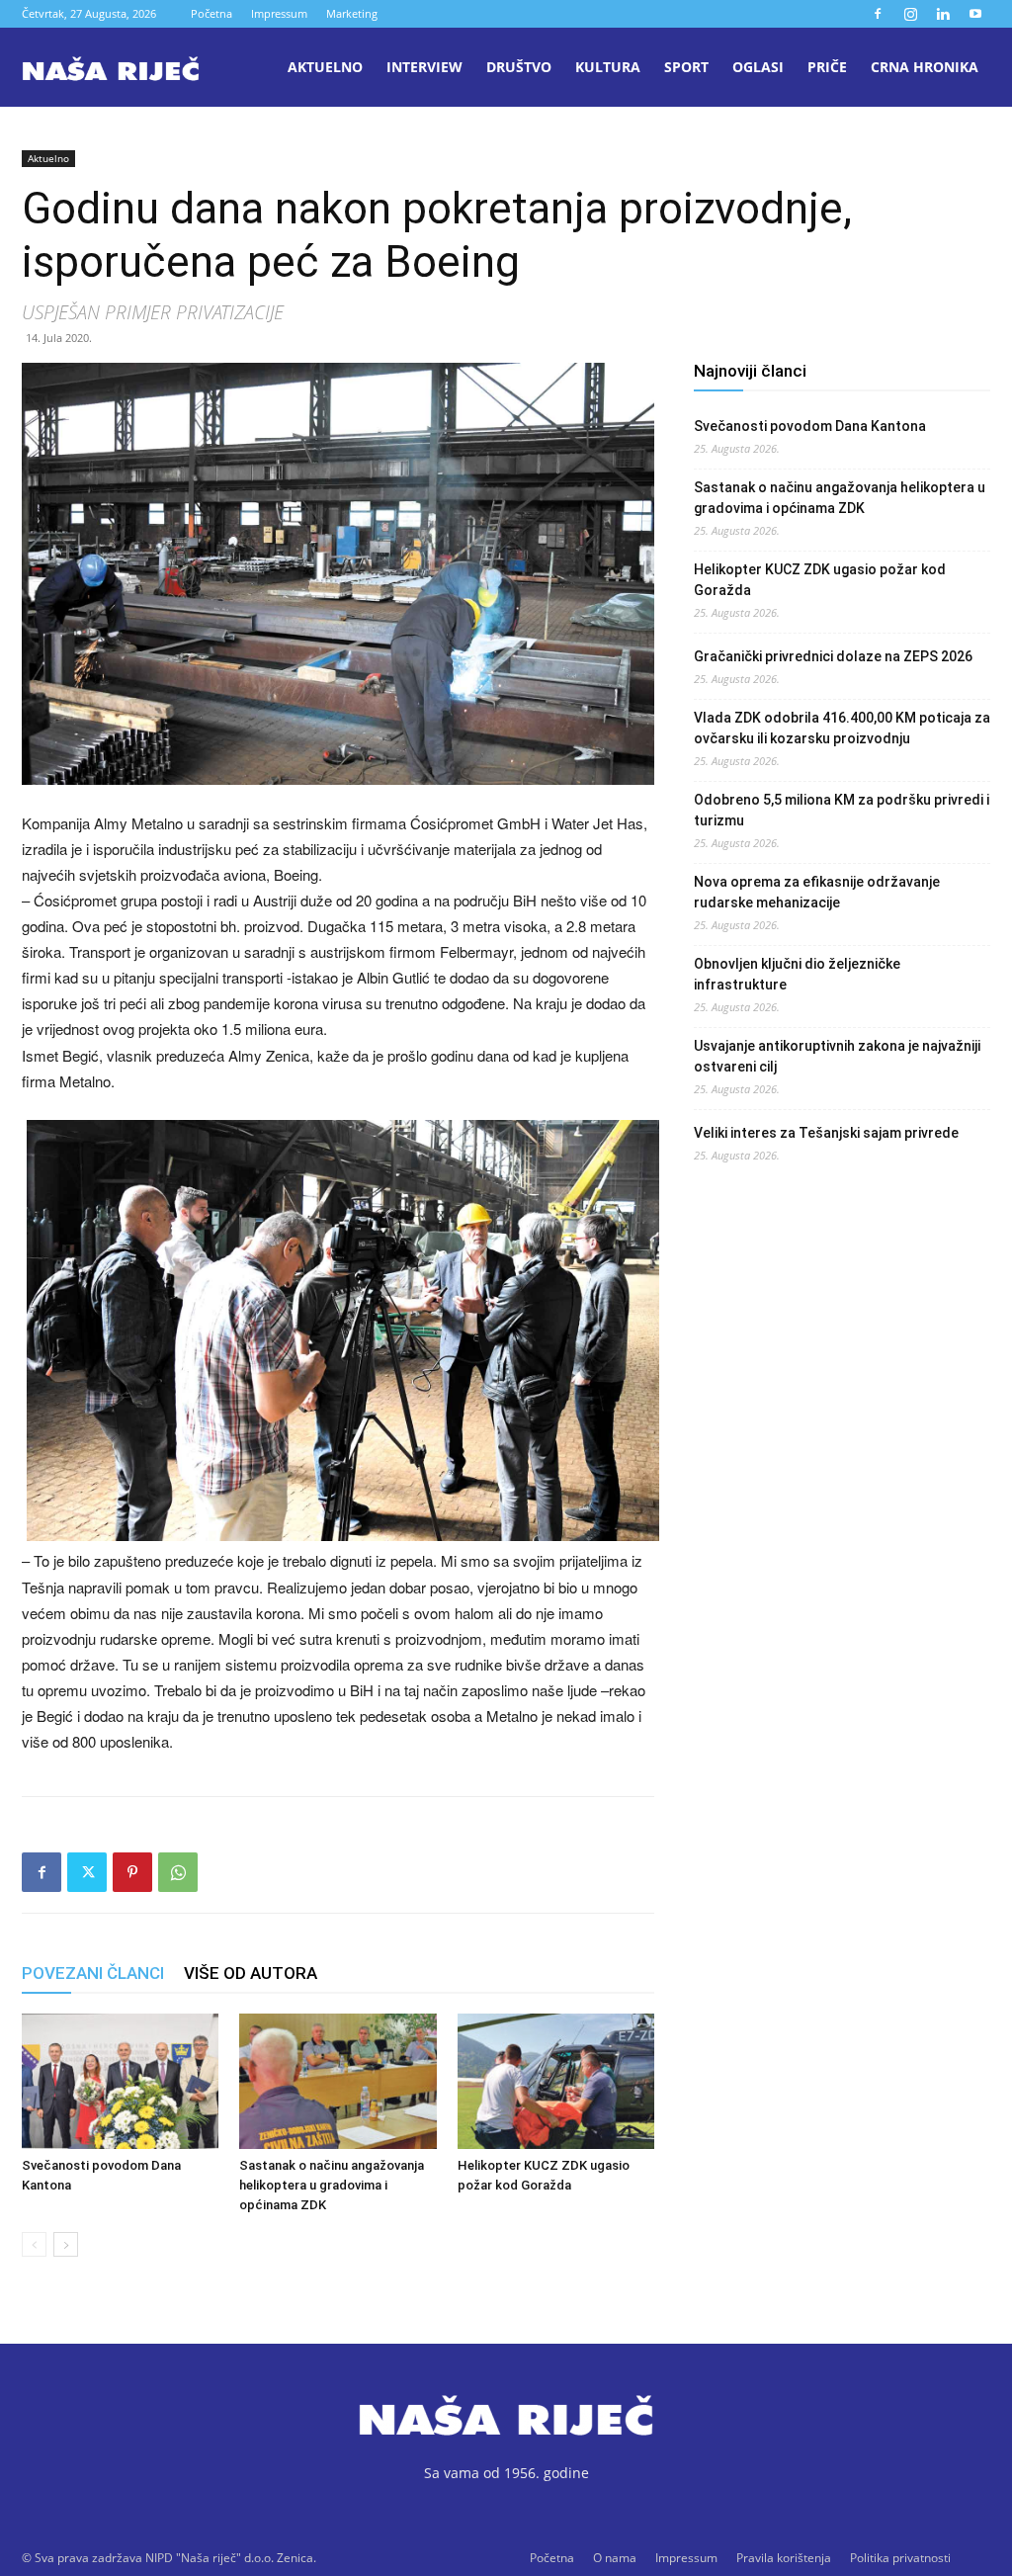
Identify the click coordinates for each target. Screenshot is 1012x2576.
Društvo (519, 67)
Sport (686, 67)
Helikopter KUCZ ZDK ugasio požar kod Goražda (820, 580)
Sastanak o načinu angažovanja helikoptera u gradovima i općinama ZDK (332, 2185)
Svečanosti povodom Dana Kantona (810, 426)
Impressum (279, 13)
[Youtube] (975, 14)
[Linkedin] (943, 14)
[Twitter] (87, 1872)
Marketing (352, 13)
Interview (424, 67)
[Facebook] (878, 14)
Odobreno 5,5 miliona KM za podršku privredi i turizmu (842, 810)
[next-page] (66, 2244)
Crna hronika (925, 67)
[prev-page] (34, 2244)
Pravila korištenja (784, 2558)
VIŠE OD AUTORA (251, 1973)
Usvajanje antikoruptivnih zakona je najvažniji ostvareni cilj (837, 1056)
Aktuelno (325, 67)
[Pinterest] (132, 1872)
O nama (615, 2558)
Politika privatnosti (900, 2558)
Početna (211, 13)
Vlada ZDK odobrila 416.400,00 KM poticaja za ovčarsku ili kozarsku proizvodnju (842, 728)
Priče (827, 67)
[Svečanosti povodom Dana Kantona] (120, 2081)
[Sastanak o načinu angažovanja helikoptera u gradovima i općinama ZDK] (337, 2081)
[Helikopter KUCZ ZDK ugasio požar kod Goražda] (556, 2081)
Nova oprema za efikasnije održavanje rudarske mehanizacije (817, 892)
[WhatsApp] (178, 1872)
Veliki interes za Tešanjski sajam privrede (826, 1133)
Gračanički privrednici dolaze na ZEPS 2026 (833, 656)
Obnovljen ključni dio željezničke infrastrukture (797, 974)
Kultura (608, 67)
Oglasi (758, 67)
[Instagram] (910, 14)
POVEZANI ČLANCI (93, 1973)
